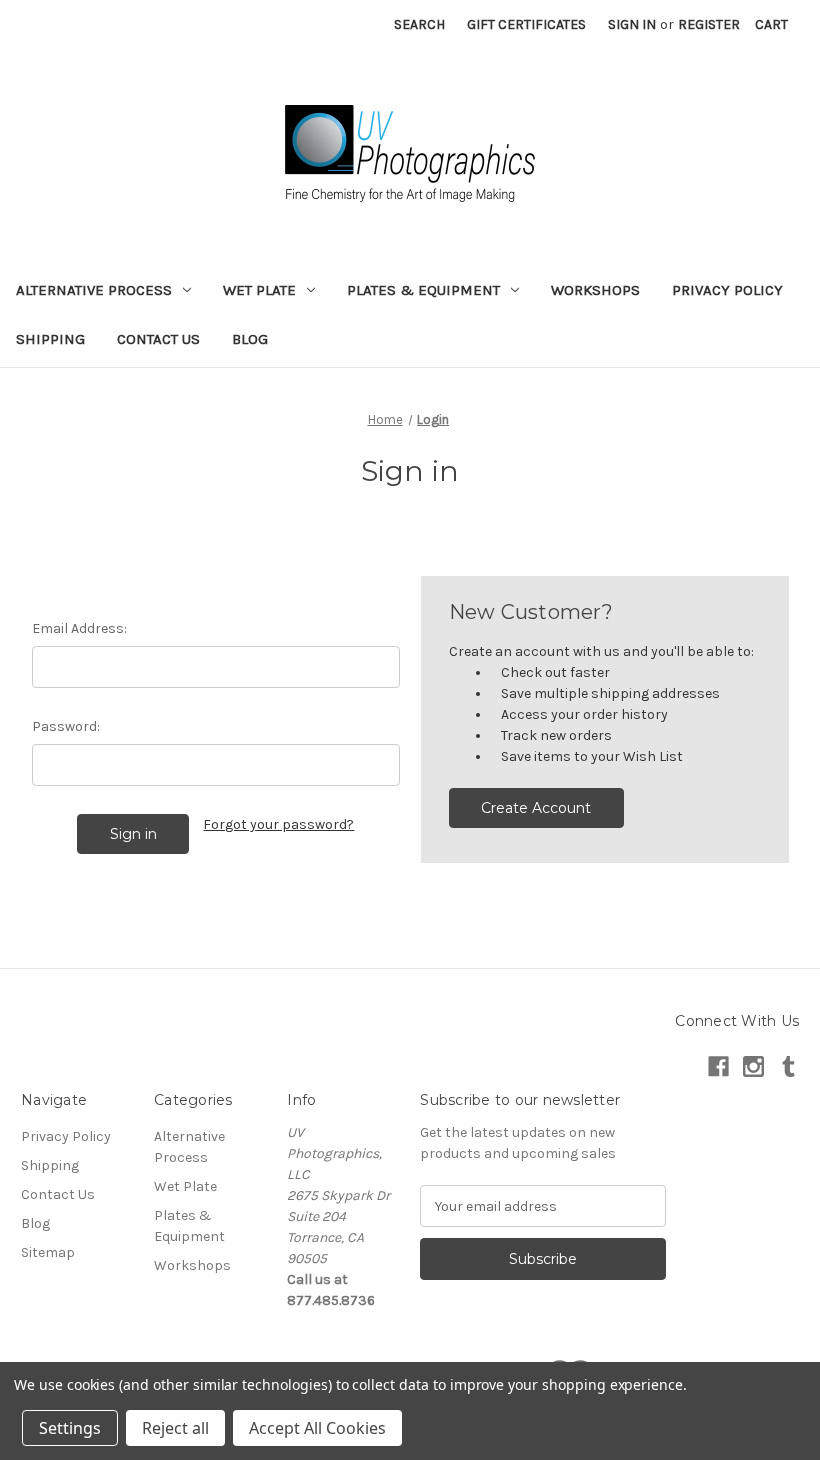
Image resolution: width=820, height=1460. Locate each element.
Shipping (50, 339)
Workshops (595, 290)
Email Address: (79, 628)
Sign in (632, 24)
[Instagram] (753, 1066)
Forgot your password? (278, 824)
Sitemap (48, 1252)
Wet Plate (259, 290)
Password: (66, 726)
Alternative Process (94, 290)
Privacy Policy (727, 290)
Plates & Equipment (423, 290)
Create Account (536, 808)
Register (709, 24)
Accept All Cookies (317, 1428)
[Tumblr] (788, 1066)
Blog (250, 339)
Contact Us (158, 339)
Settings (70, 1428)
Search (419, 24)
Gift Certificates (526, 24)
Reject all (175, 1428)
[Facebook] (718, 1066)
